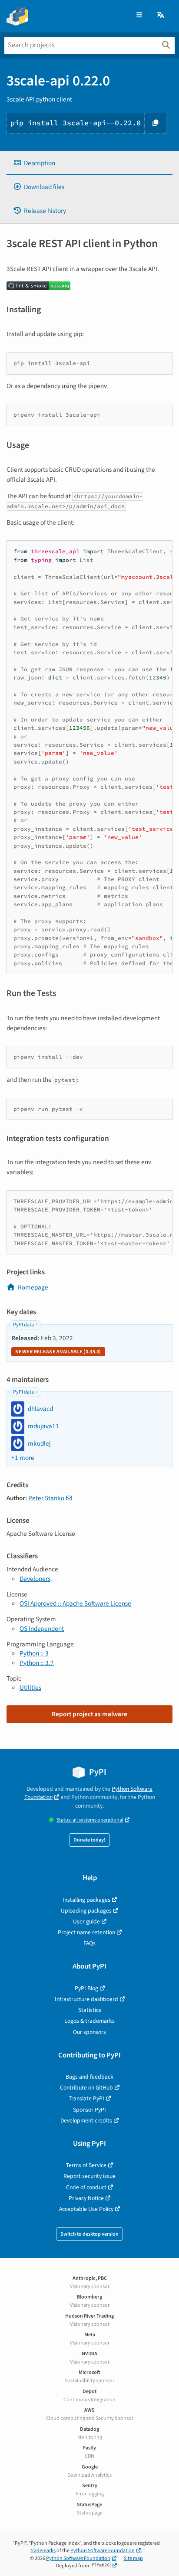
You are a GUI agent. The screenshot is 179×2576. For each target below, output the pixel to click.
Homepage (33, 1287)
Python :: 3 (34, 1653)
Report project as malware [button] (89, 1714)
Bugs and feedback (89, 2077)
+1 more (23, 1458)
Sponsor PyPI (89, 2110)
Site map (133, 2558)
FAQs (89, 1943)
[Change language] (161, 15)
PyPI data (23, 1325)
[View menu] (139, 15)
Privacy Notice (86, 2198)
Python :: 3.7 (37, 1663)
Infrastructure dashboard (86, 1999)
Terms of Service (86, 2165)
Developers (35, 1579)
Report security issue (89, 2176)
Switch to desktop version (89, 2234)
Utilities (30, 1688)
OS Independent (42, 1629)
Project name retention (86, 1932)
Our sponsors (89, 2032)
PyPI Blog (86, 1988)
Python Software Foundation (103, 2551)
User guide (86, 1921)
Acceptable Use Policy (86, 2209)
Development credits (86, 2121)
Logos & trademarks (89, 2021)
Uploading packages (86, 1911)
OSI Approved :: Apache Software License (75, 1603)
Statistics (90, 2010)
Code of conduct (86, 2187)
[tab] (89, 163)
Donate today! (89, 1840)
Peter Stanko (46, 1498)
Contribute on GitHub (86, 2088)
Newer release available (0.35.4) (58, 1352)
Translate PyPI (86, 2098)
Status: (90, 1820)
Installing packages (86, 1900)
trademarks (43, 2551)
